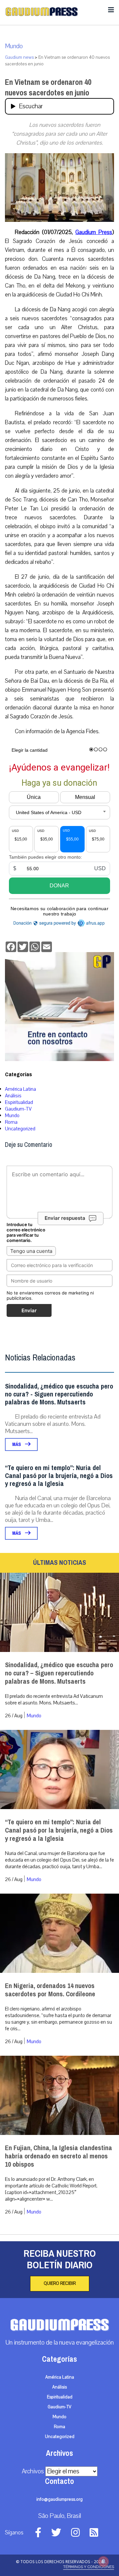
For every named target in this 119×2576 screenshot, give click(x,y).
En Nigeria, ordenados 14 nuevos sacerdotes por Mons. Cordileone (50, 1990)
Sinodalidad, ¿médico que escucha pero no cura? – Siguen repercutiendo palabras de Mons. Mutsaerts (59, 1673)
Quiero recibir (60, 2284)
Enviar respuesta (65, 1218)
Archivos (33, 2471)
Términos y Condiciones (89, 2567)
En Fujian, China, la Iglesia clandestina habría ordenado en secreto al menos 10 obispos (59, 2156)
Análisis (13, 1096)
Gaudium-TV (18, 1109)
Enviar (29, 1310)
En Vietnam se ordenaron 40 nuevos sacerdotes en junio (48, 87)
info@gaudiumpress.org (59, 2499)
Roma (11, 1122)
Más (17, 1444)
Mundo (14, 46)
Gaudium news (19, 57)
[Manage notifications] (103, 2561)
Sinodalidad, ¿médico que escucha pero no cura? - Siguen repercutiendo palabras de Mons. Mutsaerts (59, 1394)
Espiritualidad (19, 1102)
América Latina (20, 1089)
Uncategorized (20, 1129)
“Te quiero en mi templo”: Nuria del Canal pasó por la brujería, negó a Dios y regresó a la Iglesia (59, 1476)
